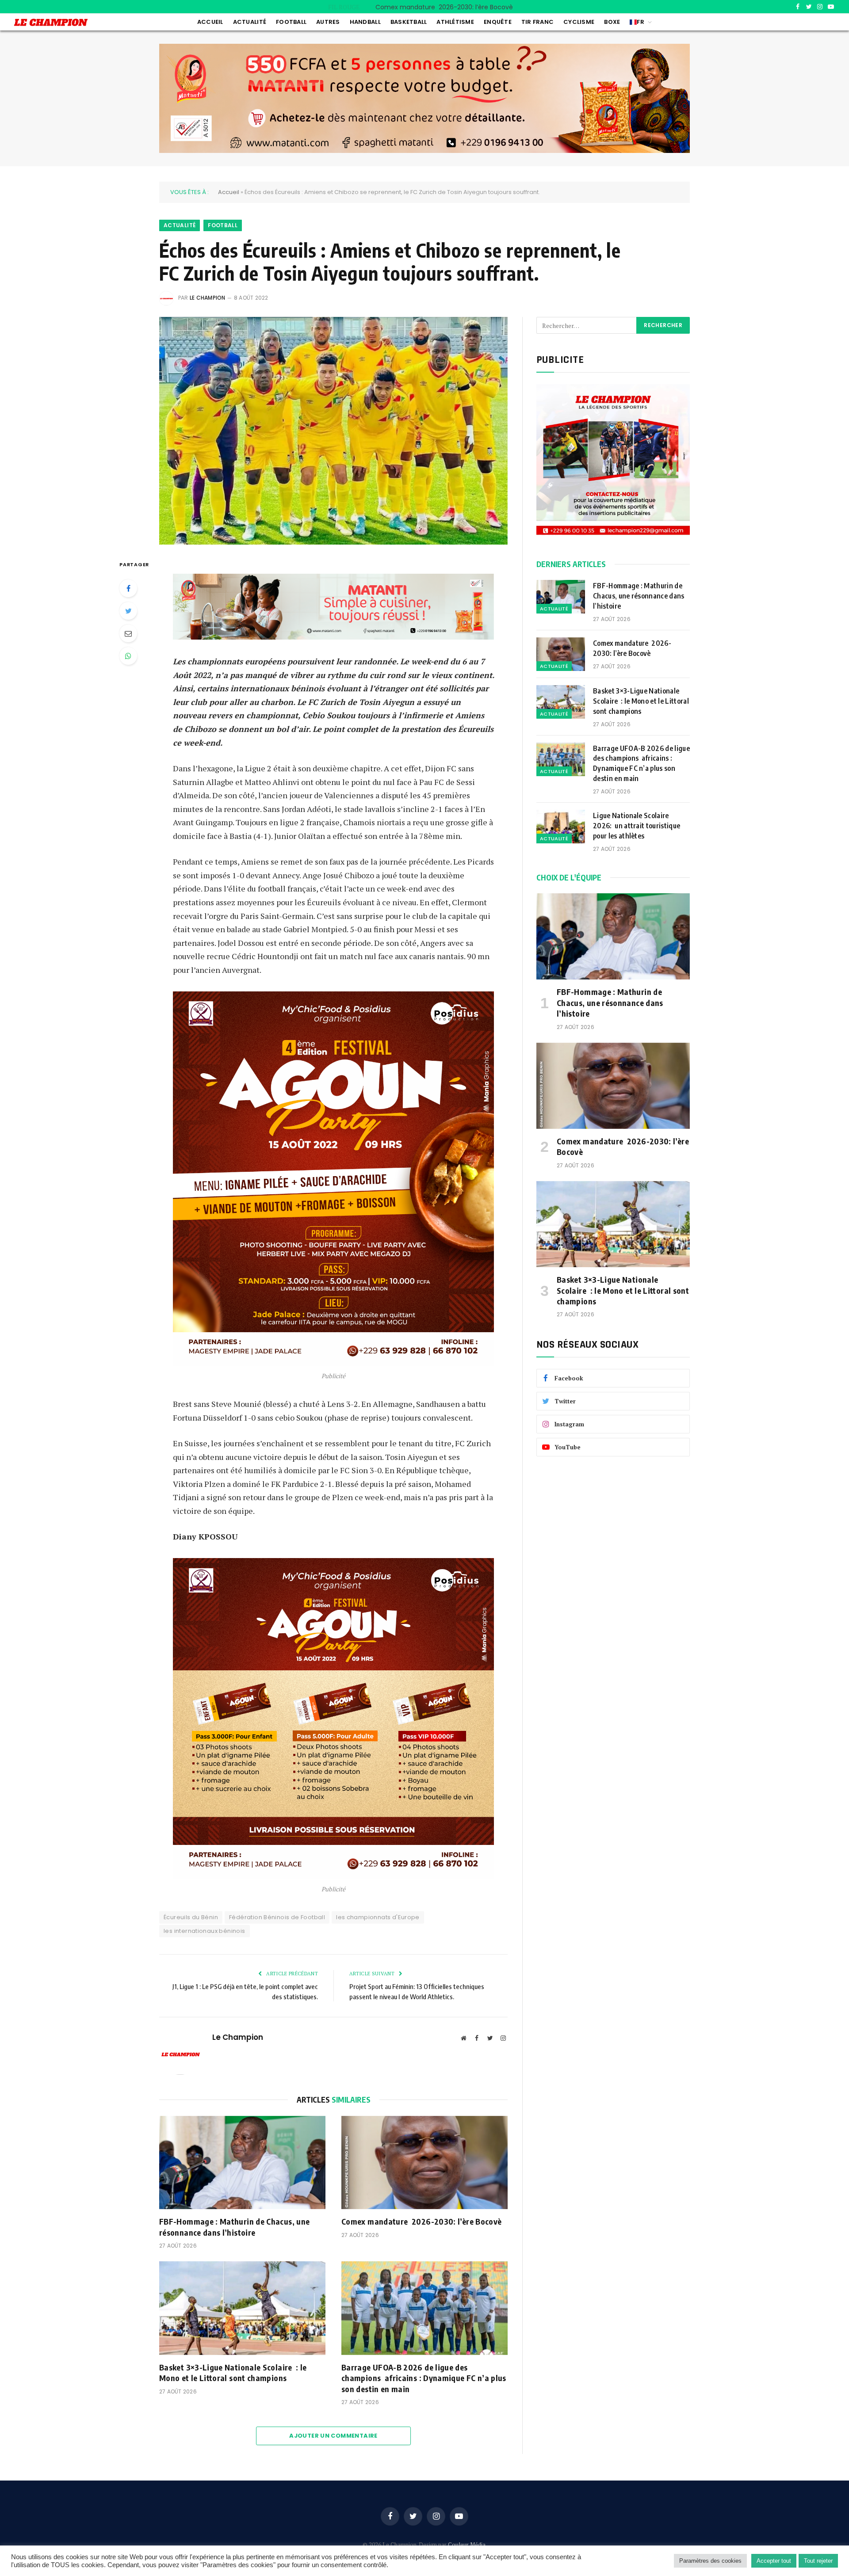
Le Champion (208, 298)
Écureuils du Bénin (191, 1917)
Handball (365, 22)
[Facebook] (128, 588)
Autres (328, 22)
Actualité (250, 22)
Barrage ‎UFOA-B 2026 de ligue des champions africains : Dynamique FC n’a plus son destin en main (424, 2378)
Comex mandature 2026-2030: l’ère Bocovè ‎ (446, 7)
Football (291, 22)
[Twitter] (128, 611)
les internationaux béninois (205, 1931)
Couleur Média (467, 2545)
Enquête (498, 22)
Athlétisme (455, 22)
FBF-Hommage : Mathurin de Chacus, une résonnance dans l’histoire (234, 2227)
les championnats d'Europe (378, 1917)
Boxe (612, 22)
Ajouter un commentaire (333, 2436)
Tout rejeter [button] (818, 2561)
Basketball (409, 22)
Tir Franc (537, 22)
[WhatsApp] (128, 656)
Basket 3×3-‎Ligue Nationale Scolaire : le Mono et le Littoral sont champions (233, 2372)
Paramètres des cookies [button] (710, 2561)
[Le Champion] (51, 22)
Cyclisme (579, 22)
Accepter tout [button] (774, 2561)
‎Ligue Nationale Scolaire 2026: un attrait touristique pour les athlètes (637, 826)
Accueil (210, 22)
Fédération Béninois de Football (277, 1917)
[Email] (128, 633)
